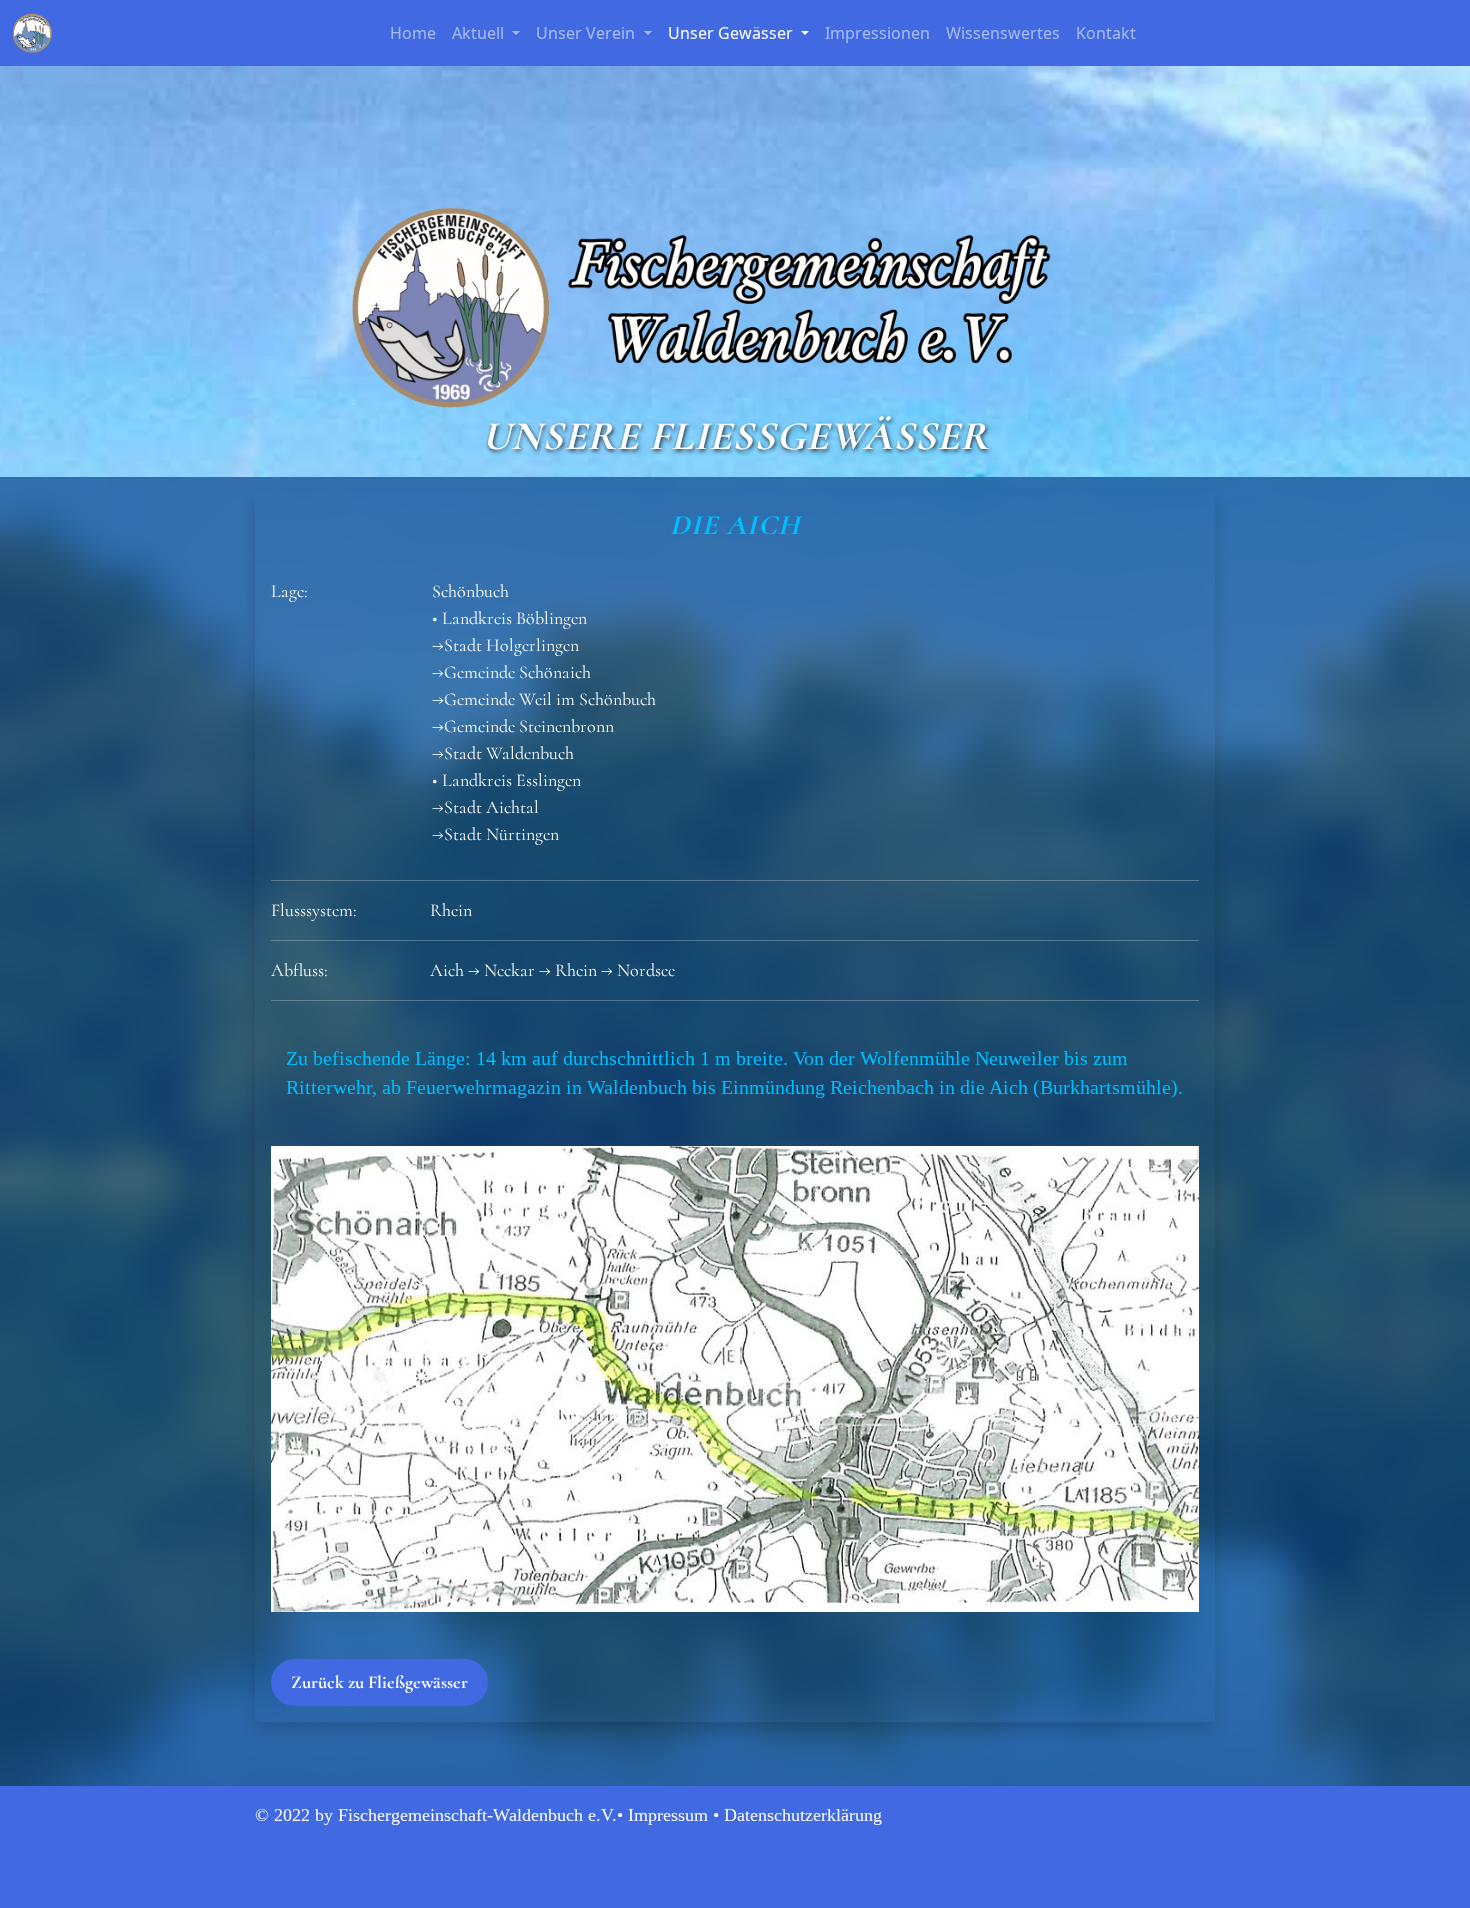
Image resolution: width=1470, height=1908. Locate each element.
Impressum (668, 1815)
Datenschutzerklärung (803, 1815)
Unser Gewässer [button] (732, 33)
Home (413, 33)
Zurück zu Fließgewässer (379, 1682)
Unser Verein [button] (587, 33)
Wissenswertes (1003, 33)
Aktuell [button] (480, 33)
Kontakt (1106, 33)
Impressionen (877, 33)
